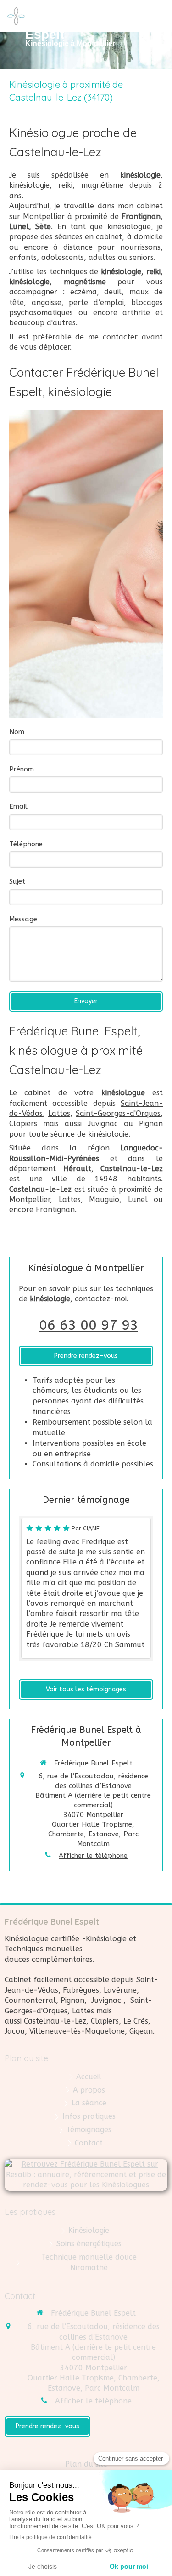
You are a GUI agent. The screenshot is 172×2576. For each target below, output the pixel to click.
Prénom (22, 769)
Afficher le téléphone (93, 1856)
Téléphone (26, 844)
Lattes (59, 1113)
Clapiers (23, 1124)
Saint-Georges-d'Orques (118, 1113)
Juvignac (103, 1124)
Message (23, 919)
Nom (17, 732)
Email (18, 806)
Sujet (17, 881)
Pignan (151, 1124)
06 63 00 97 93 (89, 1325)
